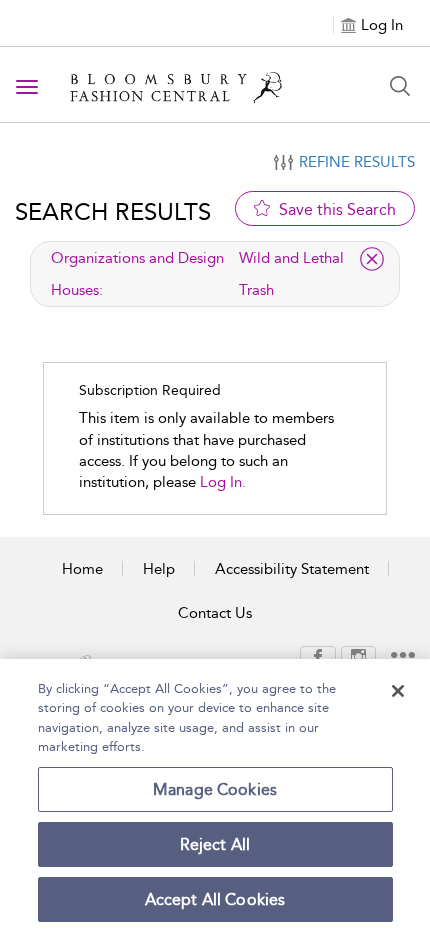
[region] (215, 795)
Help (159, 569)
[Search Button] (400, 86)
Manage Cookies (215, 789)
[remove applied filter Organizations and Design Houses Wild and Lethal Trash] (372, 259)
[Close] (398, 691)
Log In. (223, 482)
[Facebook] (318, 655)
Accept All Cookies (215, 899)
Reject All (215, 844)
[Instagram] (358, 655)
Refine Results (357, 162)
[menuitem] (318, 656)
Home (82, 569)
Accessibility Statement (292, 569)
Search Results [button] (113, 211)
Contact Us (215, 613)
